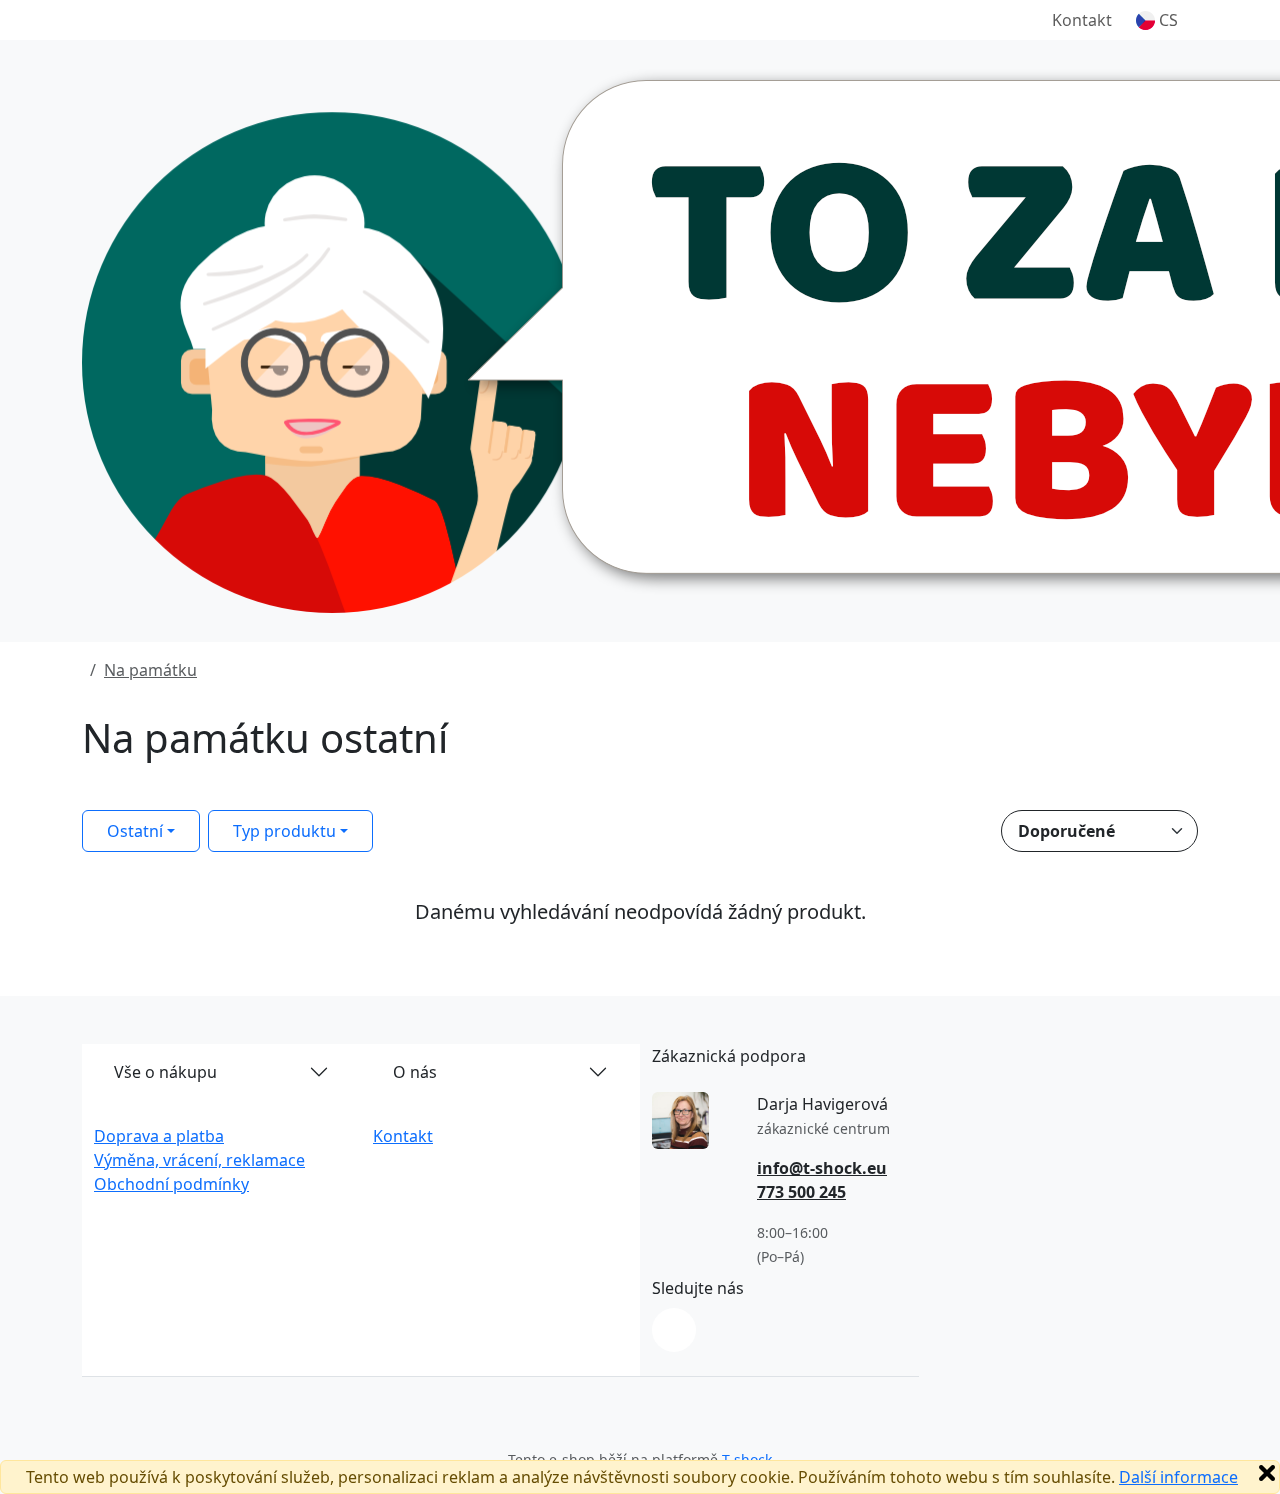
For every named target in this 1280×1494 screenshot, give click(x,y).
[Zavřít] (1267, 1473)
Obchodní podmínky (171, 1184)
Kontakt (1082, 20)
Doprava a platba (159, 1136)
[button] (1157, 20)
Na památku (150, 670)
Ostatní (135, 831)
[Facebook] (674, 1330)
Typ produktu (284, 831)
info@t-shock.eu (822, 1168)
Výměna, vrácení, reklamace (199, 1160)
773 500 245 (801, 1192)
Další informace (1178, 1477)
